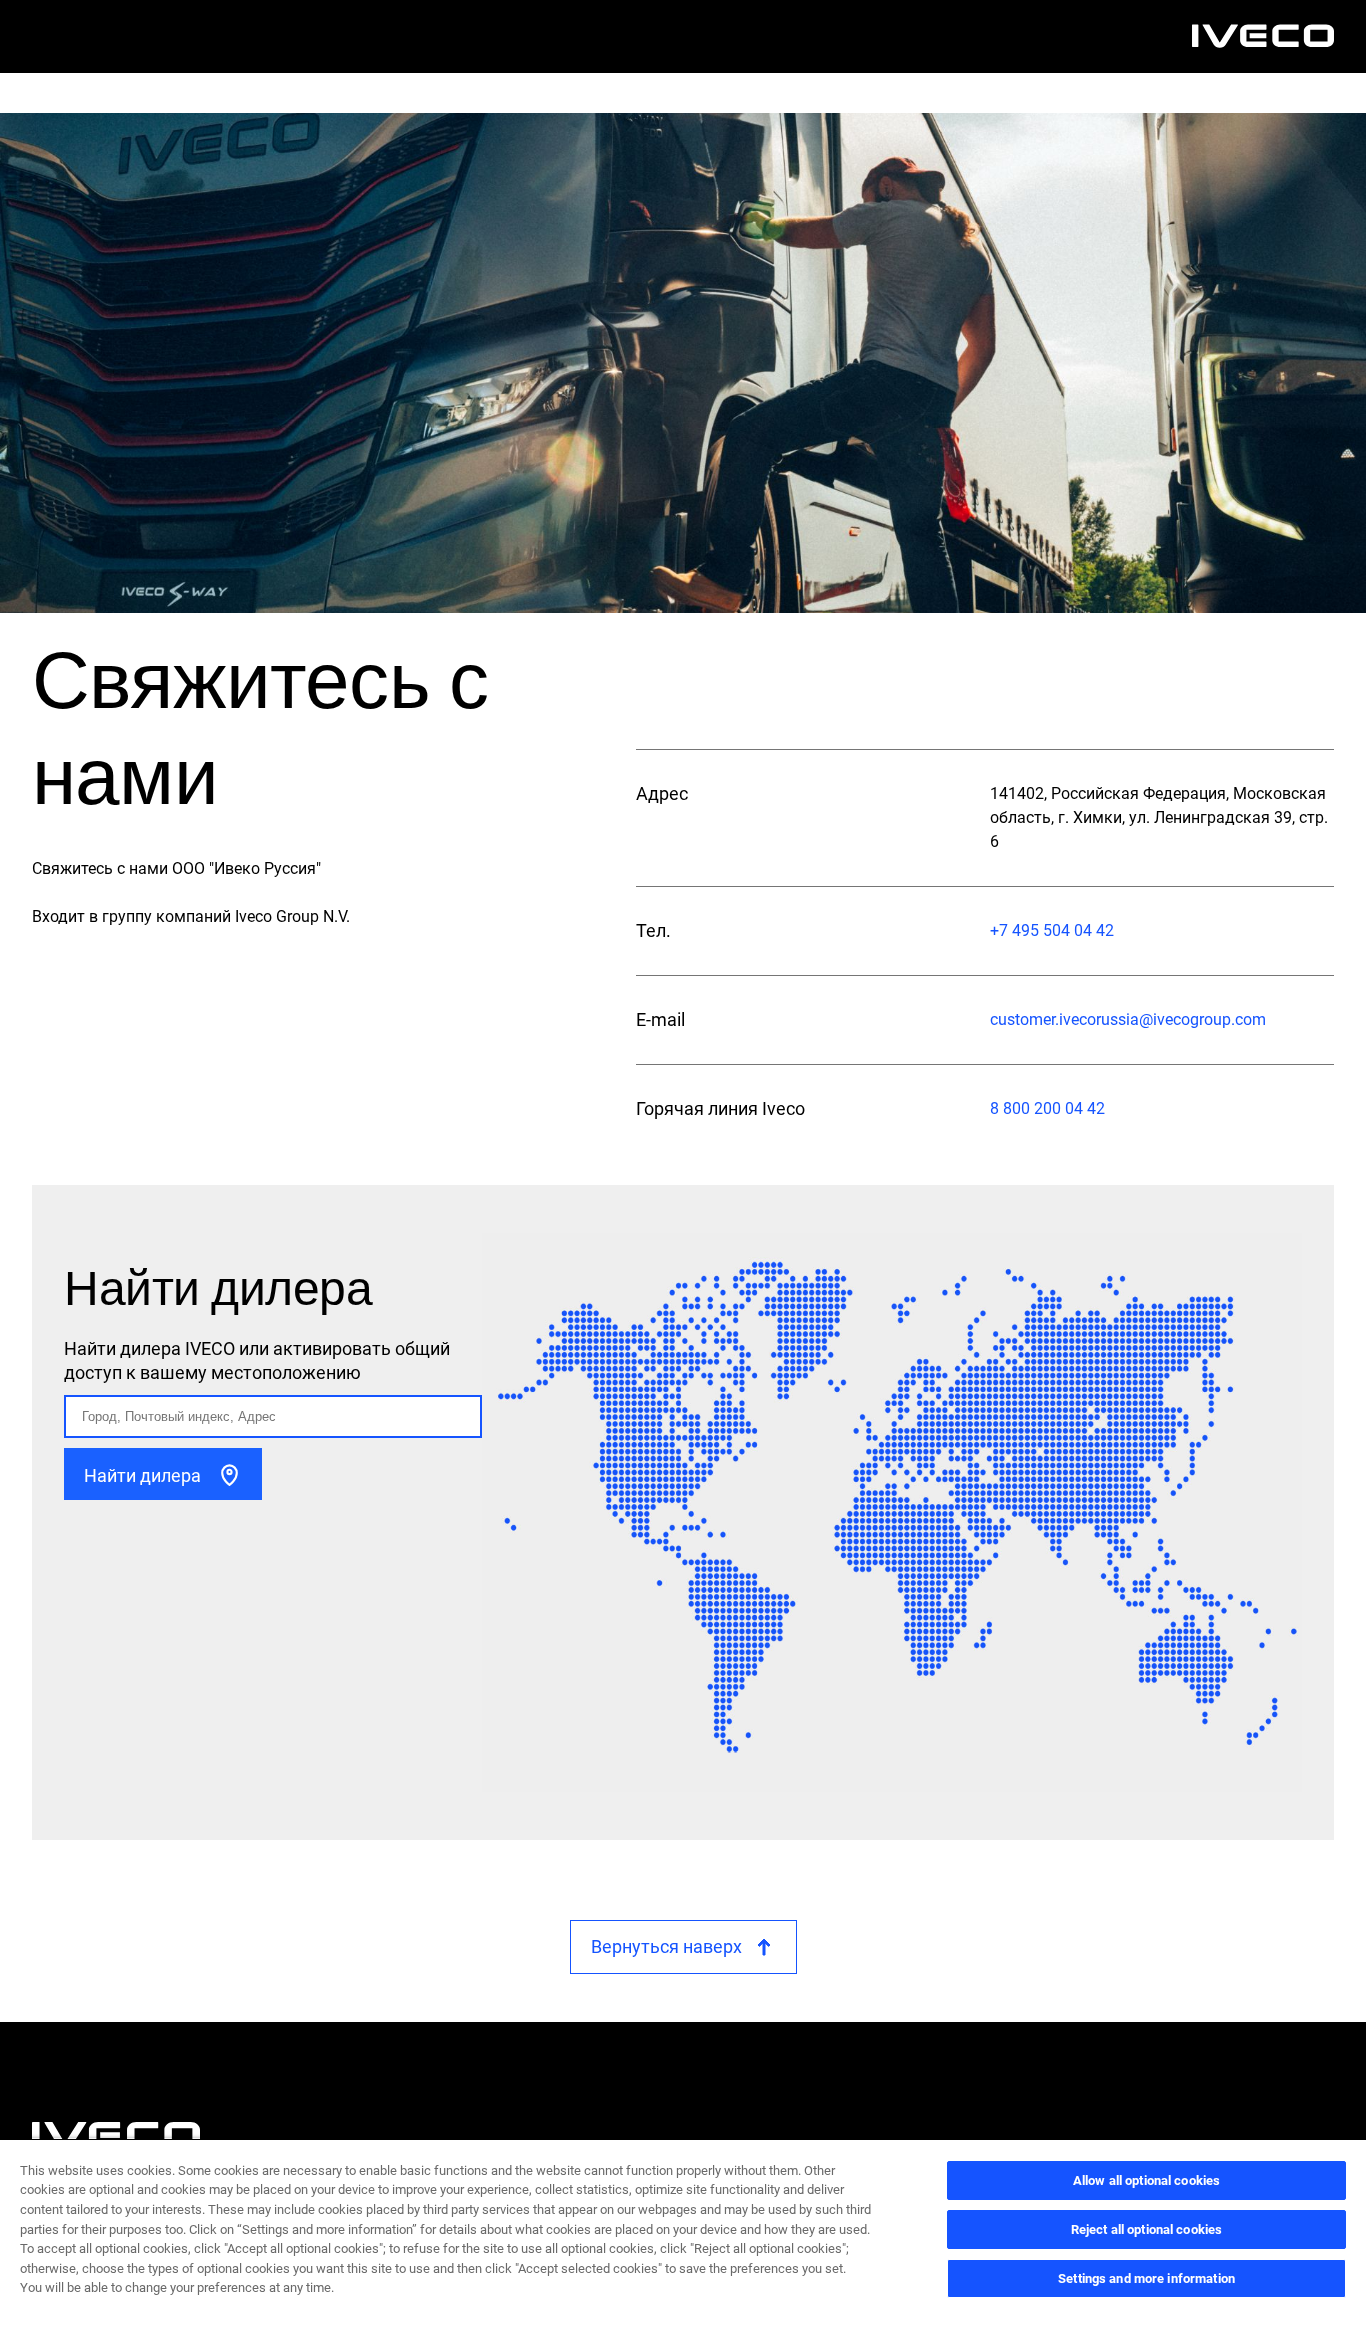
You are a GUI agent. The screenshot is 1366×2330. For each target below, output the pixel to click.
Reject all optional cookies (1147, 2229)
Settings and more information (1146, 2278)
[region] (683, 2234)
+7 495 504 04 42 (1052, 930)
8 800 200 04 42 (1047, 1108)
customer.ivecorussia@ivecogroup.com (1128, 1019)
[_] (1263, 36)
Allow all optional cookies (1146, 2180)
